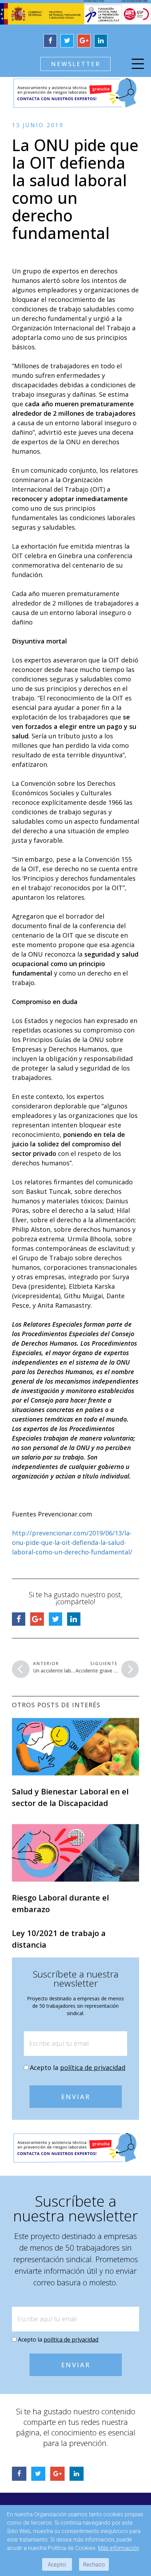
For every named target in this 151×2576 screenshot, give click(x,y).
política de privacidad (93, 2067)
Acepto (57, 2564)
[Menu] (138, 65)
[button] (75, 64)
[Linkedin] (101, 41)
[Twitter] (67, 41)
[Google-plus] (84, 41)
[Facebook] (50, 41)
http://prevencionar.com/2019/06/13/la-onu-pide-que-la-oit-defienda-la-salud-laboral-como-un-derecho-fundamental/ (72, 1542)
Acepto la (78, 2067)
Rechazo (94, 2564)
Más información (119, 2548)
